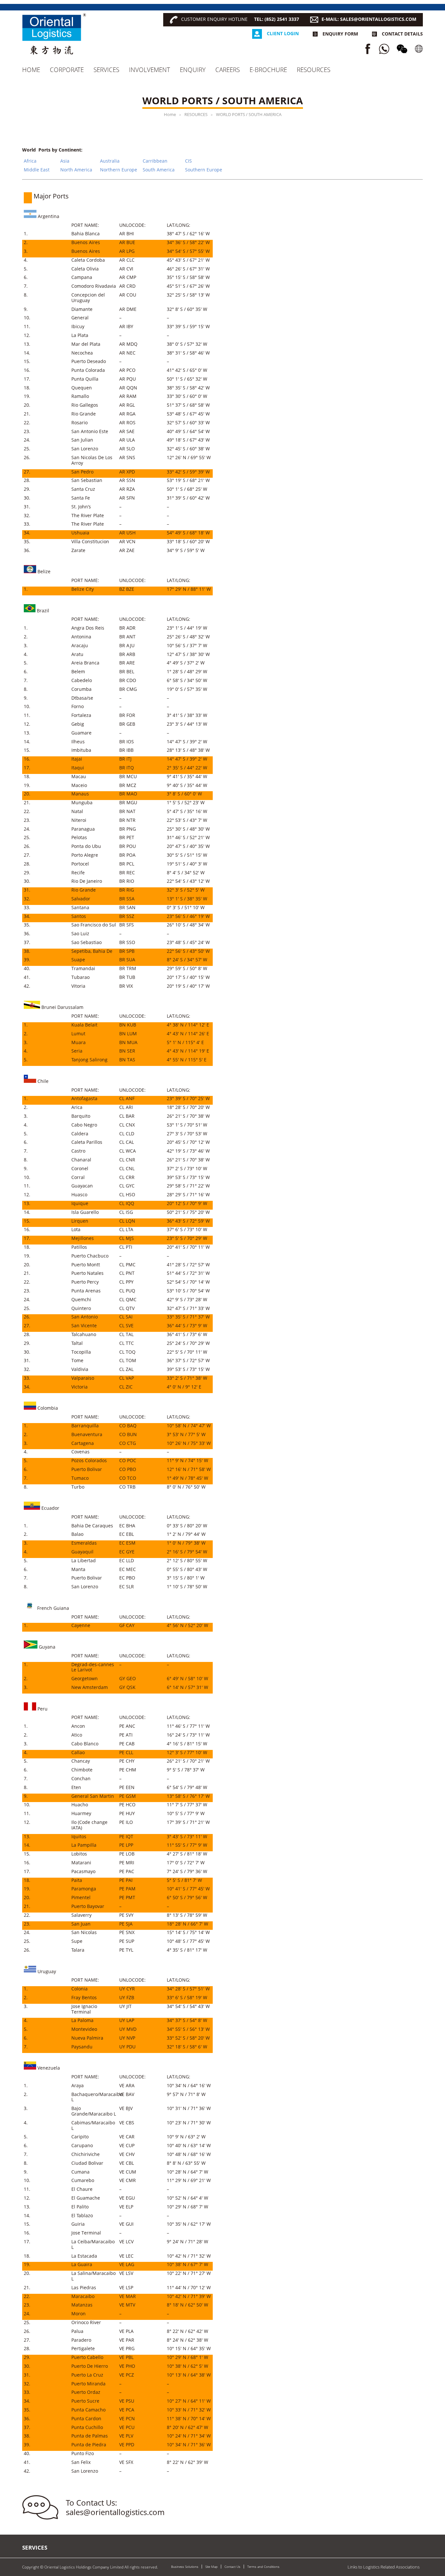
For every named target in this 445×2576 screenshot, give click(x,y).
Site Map (211, 2567)
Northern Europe (119, 170)
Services (106, 70)
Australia (110, 161)
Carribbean (155, 161)
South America (159, 170)
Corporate (67, 70)
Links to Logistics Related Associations (384, 2567)
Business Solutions (185, 2567)
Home (31, 70)
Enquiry (193, 70)
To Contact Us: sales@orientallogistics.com (115, 2507)
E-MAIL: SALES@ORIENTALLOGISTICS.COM (369, 19)
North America (76, 170)
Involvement (150, 70)
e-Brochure (268, 70)
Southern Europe (204, 170)
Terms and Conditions (263, 2567)
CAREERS (228, 70)
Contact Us (232, 2567)
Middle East (37, 170)
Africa (30, 161)
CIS (188, 161)
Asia (65, 161)
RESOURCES (314, 70)
